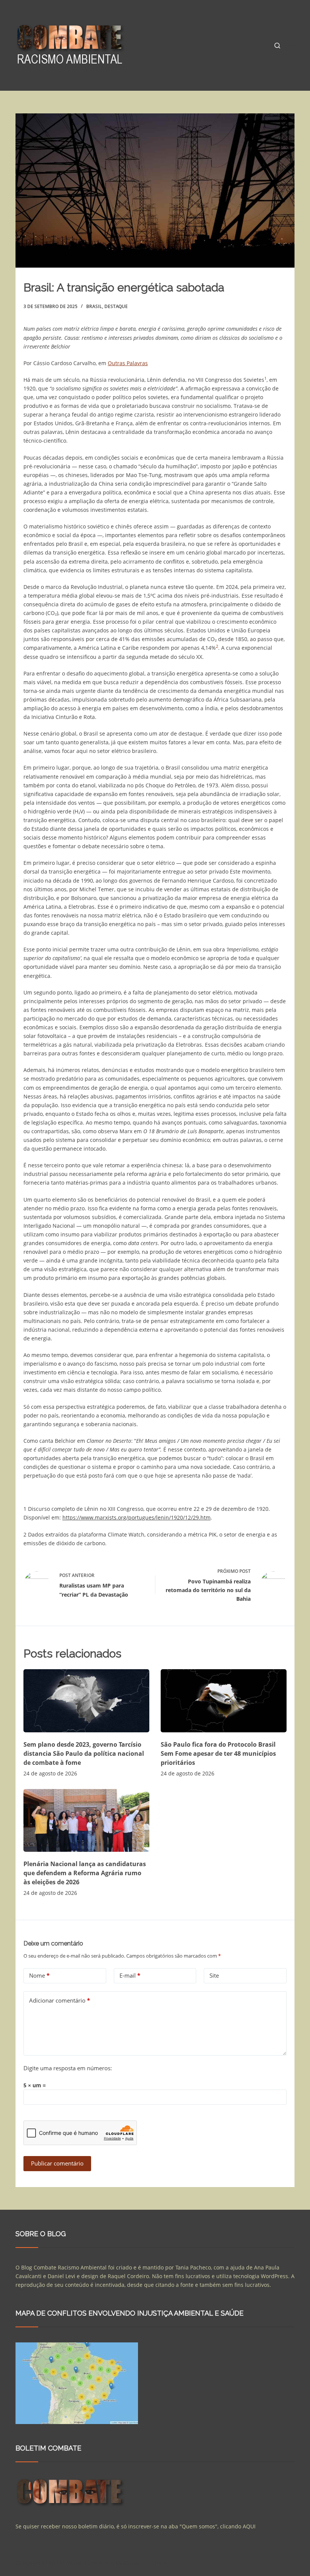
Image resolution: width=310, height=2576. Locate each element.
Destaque (116, 306)
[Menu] (291, 45)
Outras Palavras (128, 363)
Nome (39, 1975)
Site (214, 1975)
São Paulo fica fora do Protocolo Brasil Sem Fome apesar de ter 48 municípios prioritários (218, 1753)
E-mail (130, 1975)
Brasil (94, 306)
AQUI (249, 2526)
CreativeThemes (145, 2563)
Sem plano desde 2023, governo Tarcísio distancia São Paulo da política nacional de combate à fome (84, 1753)
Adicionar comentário (60, 2000)
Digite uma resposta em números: (68, 2068)
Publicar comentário (57, 2163)
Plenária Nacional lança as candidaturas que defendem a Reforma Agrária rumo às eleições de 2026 (85, 1873)
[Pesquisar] (277, 46)
